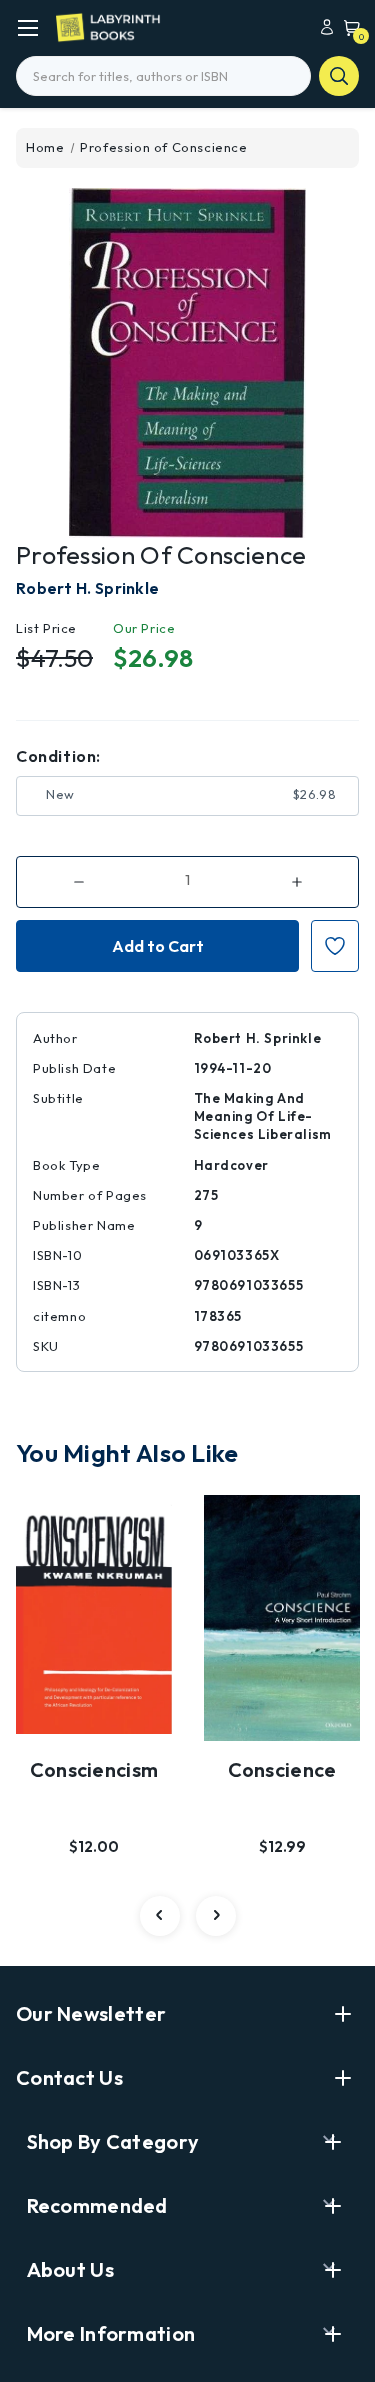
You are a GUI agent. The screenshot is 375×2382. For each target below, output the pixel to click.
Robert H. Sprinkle (87, 588)
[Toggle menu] (27, 27)
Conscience (282, 1769)
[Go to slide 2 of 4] (216, 1916)
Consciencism (94, 1769)
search (339, 76)
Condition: (58, 756)
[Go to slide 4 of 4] (160, 1916)
